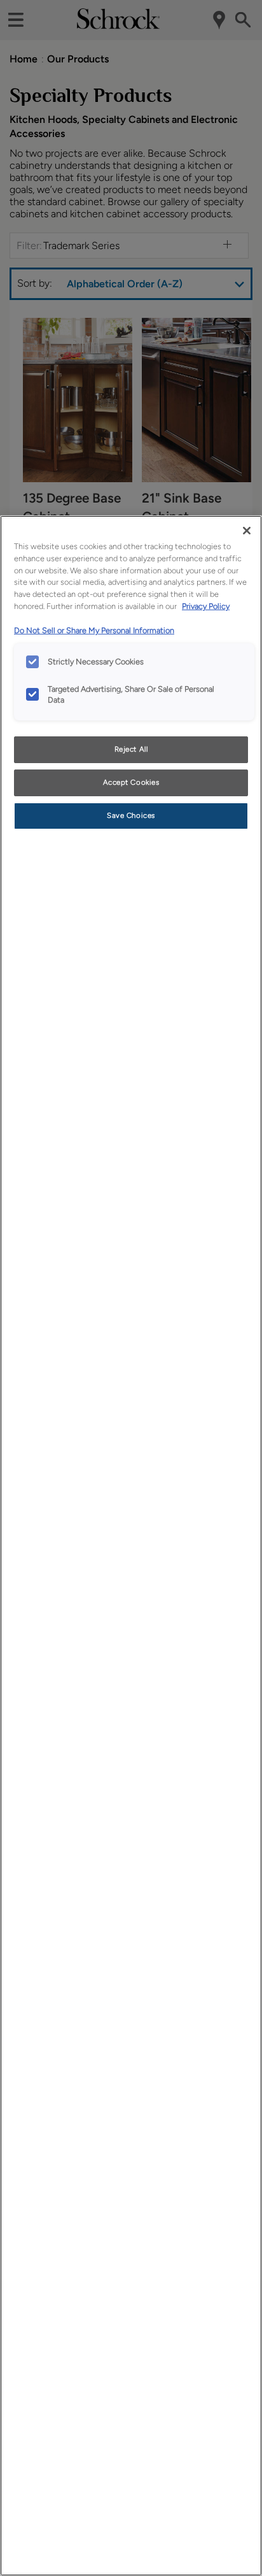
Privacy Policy (206, 606)
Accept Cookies (131, 782)
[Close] (247, 531)
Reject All (131, 749)
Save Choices (131, 815)
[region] (131, 1546)
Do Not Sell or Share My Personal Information (94, 630)
